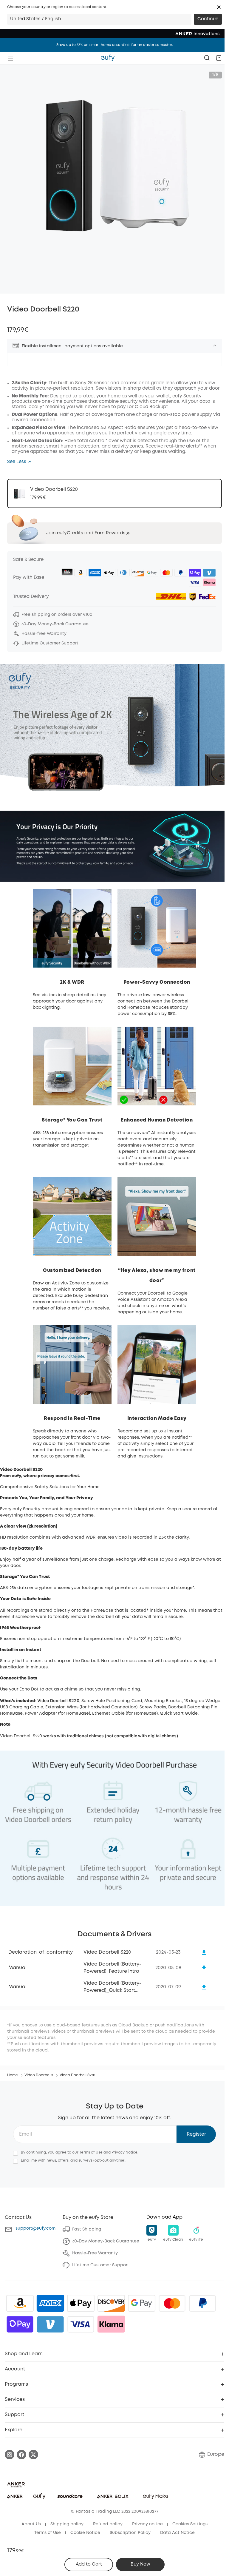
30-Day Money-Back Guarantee (106, 2241)
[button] (219, 7)
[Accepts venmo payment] (50, 2324)
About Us (31, 2524)
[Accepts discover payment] (111, 2303)
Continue (208, 19)
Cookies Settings (190, 2524)
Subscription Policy (130, 2533)
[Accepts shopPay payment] (20, 2324)
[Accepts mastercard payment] (172, 2303)
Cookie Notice (85, 2533)
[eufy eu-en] (108, 58)
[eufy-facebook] (21, 2455)
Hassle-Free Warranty (95, 2253)
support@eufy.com (35, 2228)
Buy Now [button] (140, 2564)
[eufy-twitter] (33, 2455)
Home (13, 2075)
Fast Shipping (87, 2229)
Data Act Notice (177, 2533)
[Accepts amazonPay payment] (20, 2303)
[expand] (215, 345)
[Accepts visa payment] (81, 2324)
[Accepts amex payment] (50, 2303)
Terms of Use (91, 2152)
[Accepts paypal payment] (202, 2303)
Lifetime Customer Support (101, 2265)
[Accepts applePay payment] (81, 2303)
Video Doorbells (39, 2075)
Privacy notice (147, 2524)
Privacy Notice (124, 2152)
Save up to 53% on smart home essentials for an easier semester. (115, 45)
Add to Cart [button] (89, 2564)
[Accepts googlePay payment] (142, 2303)
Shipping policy (67, 2524)
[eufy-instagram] (10, 2455)
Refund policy (108, 2524)
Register (196, 2134)
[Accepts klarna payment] (111, 2324)
